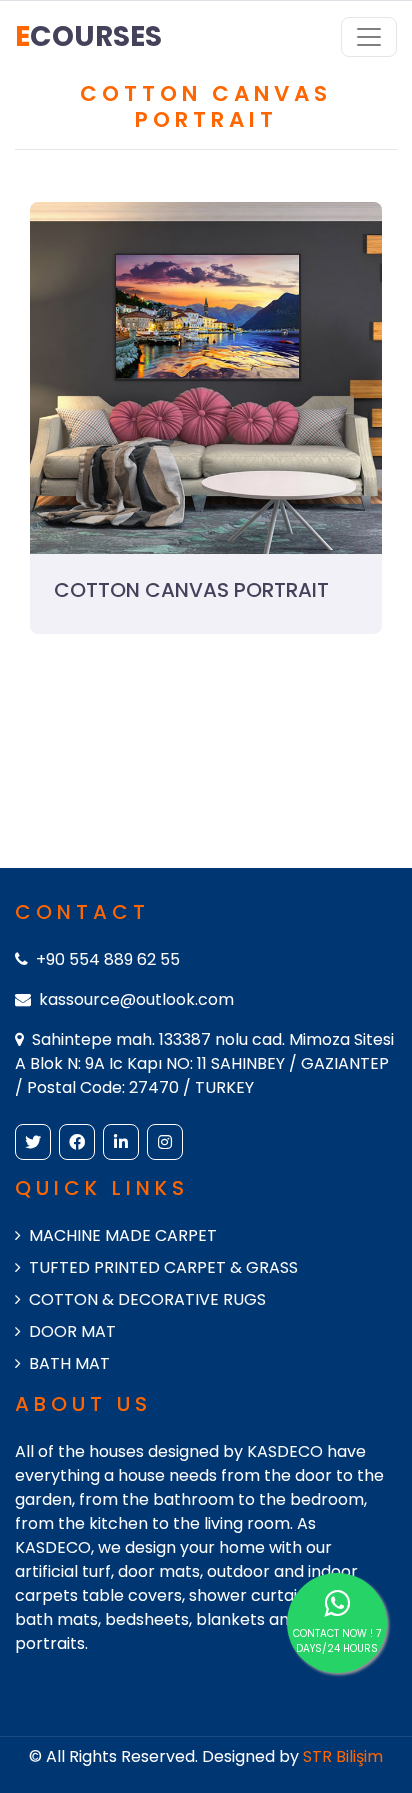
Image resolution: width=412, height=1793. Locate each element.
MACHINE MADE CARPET (123, 1235)
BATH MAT (69, 1363)
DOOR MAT (72, 1331)
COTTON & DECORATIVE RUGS (147, 1299)
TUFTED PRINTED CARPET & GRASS (163, 1267)
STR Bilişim (343, 1756)
